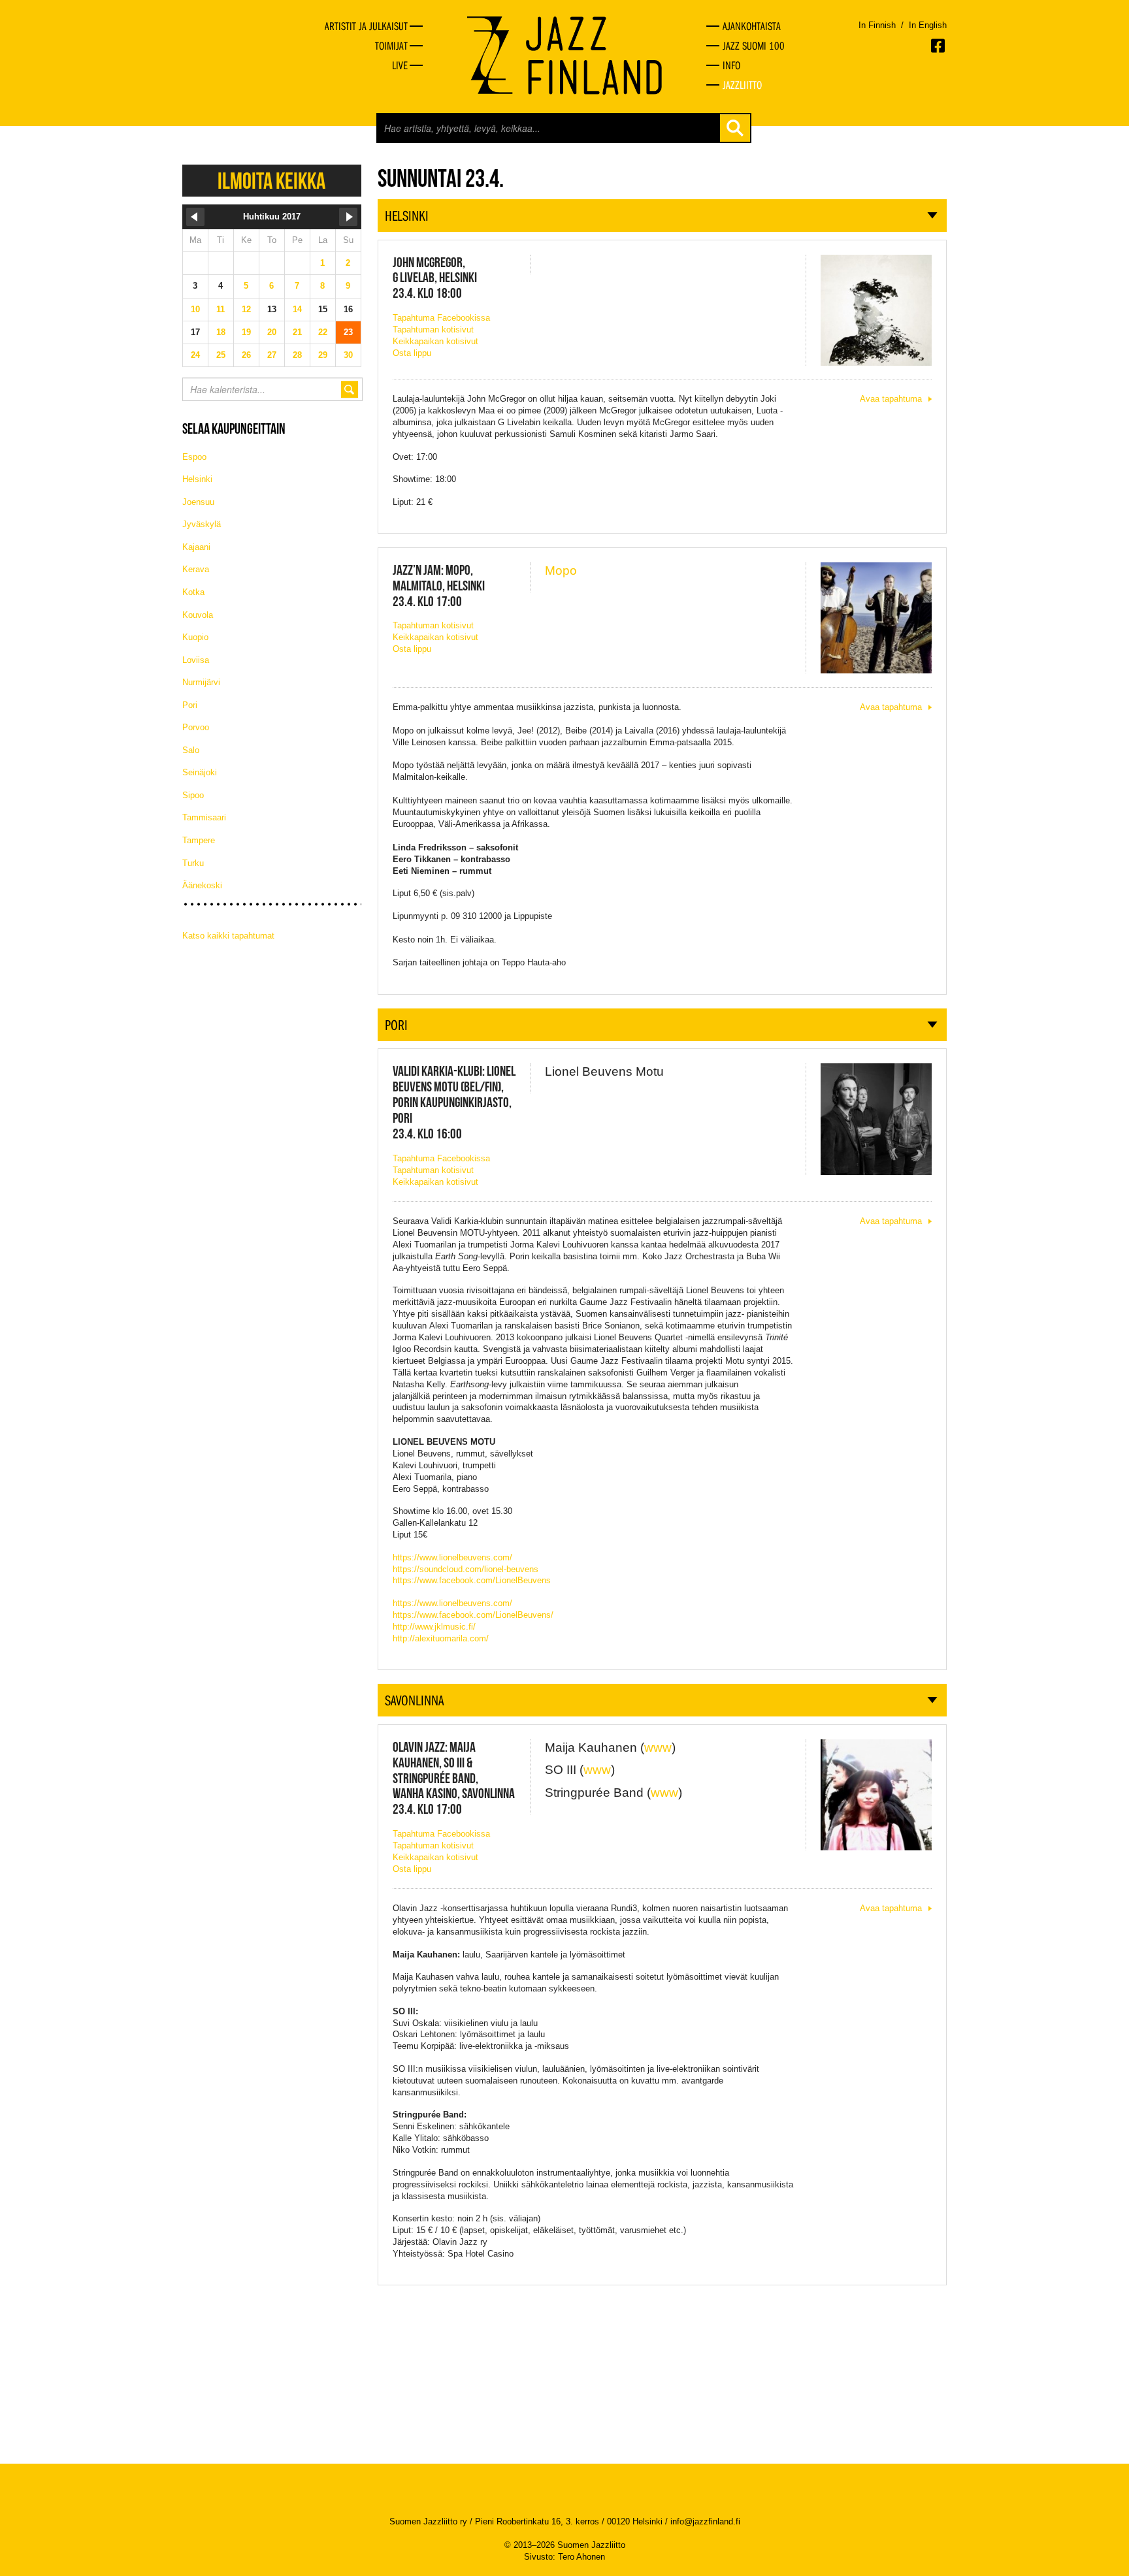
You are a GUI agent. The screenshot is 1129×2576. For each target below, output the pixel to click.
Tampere (199, 840)
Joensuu (198, 502)
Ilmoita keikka (271, 181)
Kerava (196, 569)
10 (195, 309)
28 (297, 355)
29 (323, 355)
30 (348, 355)
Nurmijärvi (201, 682)
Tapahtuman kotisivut (433, 330)
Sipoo (193, 795)
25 (221, 355)
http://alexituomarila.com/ (441, 1638)
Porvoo (196, 727)
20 (272, 332)
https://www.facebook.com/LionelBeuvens (472, 1580)
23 (348, 332)
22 (323, 332)
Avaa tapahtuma (891, 399)
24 (195, 355)
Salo (191, 750)
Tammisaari (204, 817)
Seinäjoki (200, 772)
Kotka (193, 592)
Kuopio (195, 637)
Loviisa (196, 660)
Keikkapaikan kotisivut (435, 341)
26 (246, 355)
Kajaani (196, 547)
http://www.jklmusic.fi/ (434, 1627)
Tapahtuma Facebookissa (441, 318)
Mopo (561, 571)
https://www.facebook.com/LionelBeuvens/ (473, 1615)
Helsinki (197, 479)
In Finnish (877, 25)
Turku (193, 863)
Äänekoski (202, 885)
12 (246, 309)
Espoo (194, 457)
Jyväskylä (202, 524)
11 (221, 309)
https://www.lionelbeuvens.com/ (452, 1557)
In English (928, 25)
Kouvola (198, 615)
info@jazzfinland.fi (705, 2521)
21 (297, 332)
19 (246, 332)
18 (221, 332)
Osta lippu (412, 353)
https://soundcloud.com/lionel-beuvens (466, 1569)
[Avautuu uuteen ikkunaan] (939, 46)
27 (272, 355)
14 (297, 309)
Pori (190, 705)
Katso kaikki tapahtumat (228, 936)
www (658, 1747)
